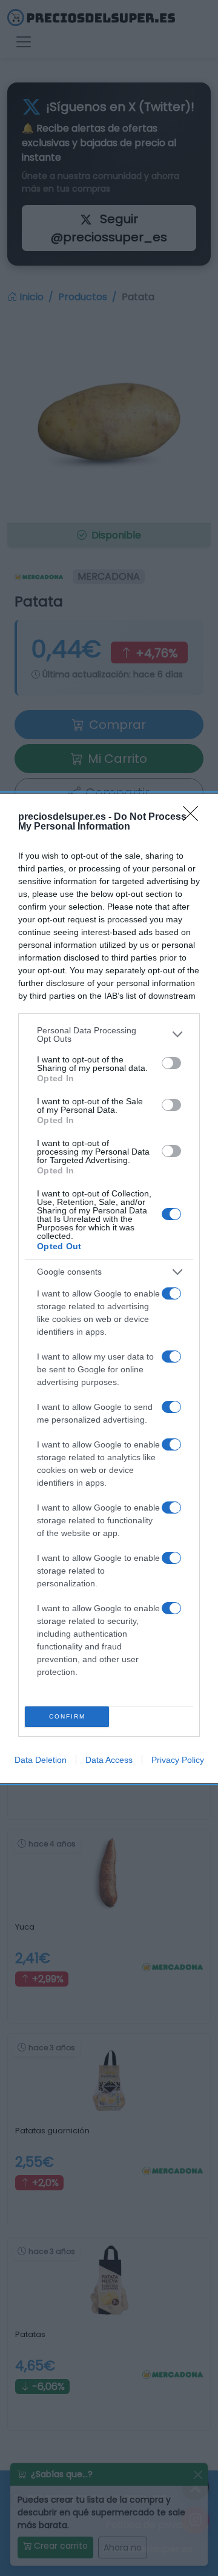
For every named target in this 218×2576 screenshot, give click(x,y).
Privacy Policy (178, 1760)
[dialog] (109, 1288)
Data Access (109, 1760)
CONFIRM (67, 1716)
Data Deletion (41, 1760)
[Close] (194, 817)
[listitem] (109, 1035)
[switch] (171, 1063)
